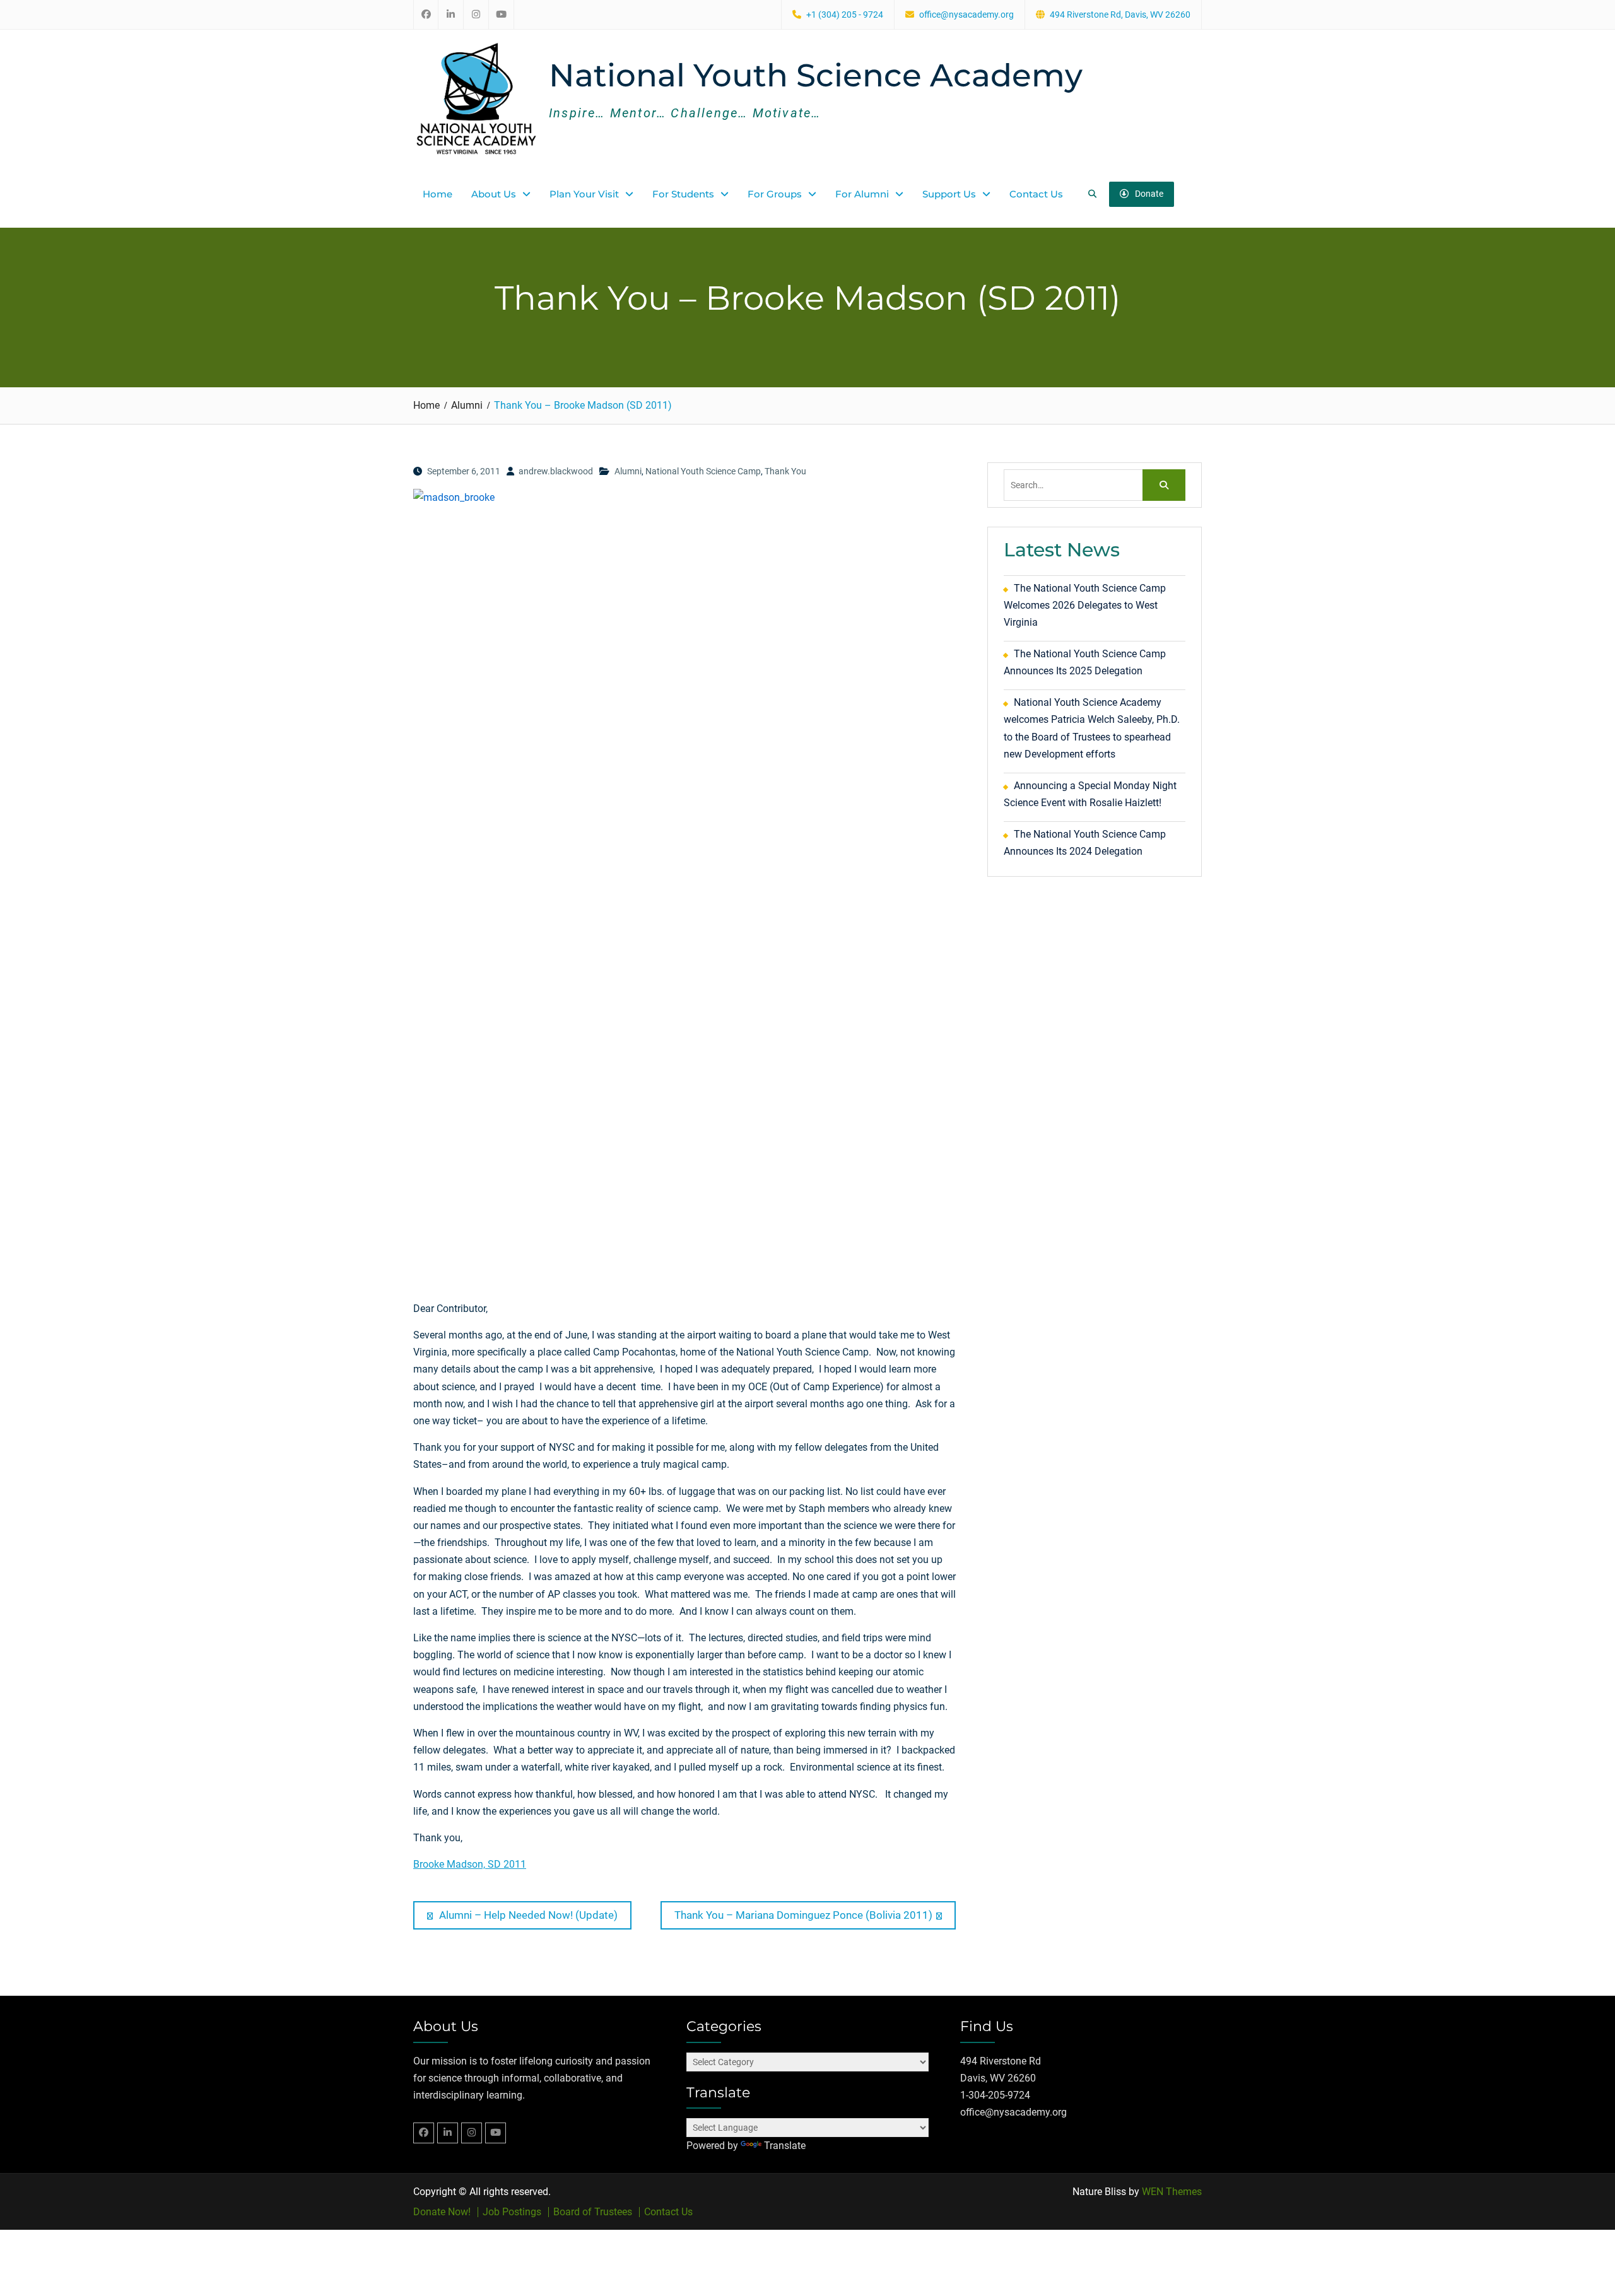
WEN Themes (1172, 2192)
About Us (494, 194)
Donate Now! (442, 2212)
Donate (1149, 194)
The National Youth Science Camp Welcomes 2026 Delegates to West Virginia (1085, 605)
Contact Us (1036, 194)
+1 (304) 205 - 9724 (845, 15)
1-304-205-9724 (995, 2095)
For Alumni (862, 194)
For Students (683, 194)
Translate (785, 2146)
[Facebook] (424, 2133)
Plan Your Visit (584, 194)
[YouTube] (496, 2133)
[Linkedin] (448, 2133)
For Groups (775, 194)
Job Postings (512, 2212)
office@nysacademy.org (966, 15)
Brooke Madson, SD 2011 (470, 1864)
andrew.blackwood (556, 471)
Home (438, 194)
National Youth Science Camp (703, 471)
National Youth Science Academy (816, 75)
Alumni (628, 471)
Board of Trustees (593, 2212)
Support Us (949, 194)
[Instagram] (472, 2133)
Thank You (785, 471)
